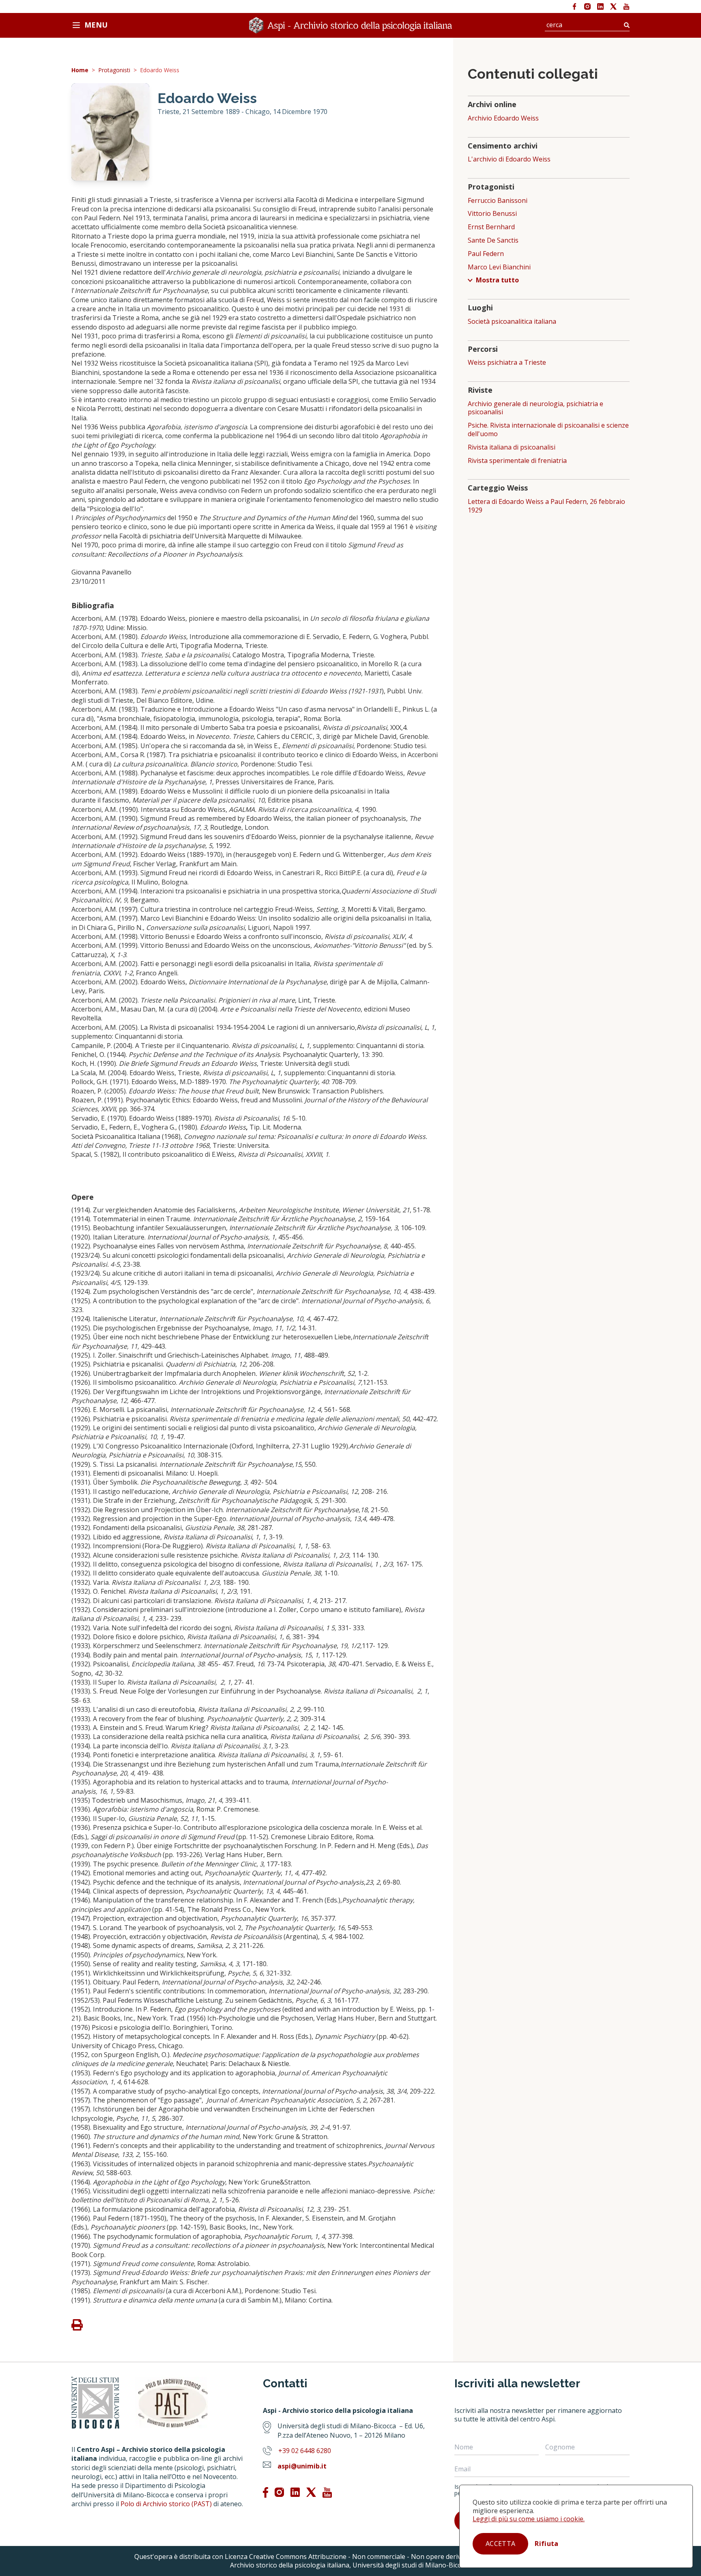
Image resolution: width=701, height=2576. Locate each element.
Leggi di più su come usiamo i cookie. (529, 2519)
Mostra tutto (497, 280)
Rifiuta (546, 2544)
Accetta (500, 2544)
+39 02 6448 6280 (305, 2451)
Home (80, 70)
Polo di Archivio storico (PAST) (166, 2504)
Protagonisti (114, 70)
